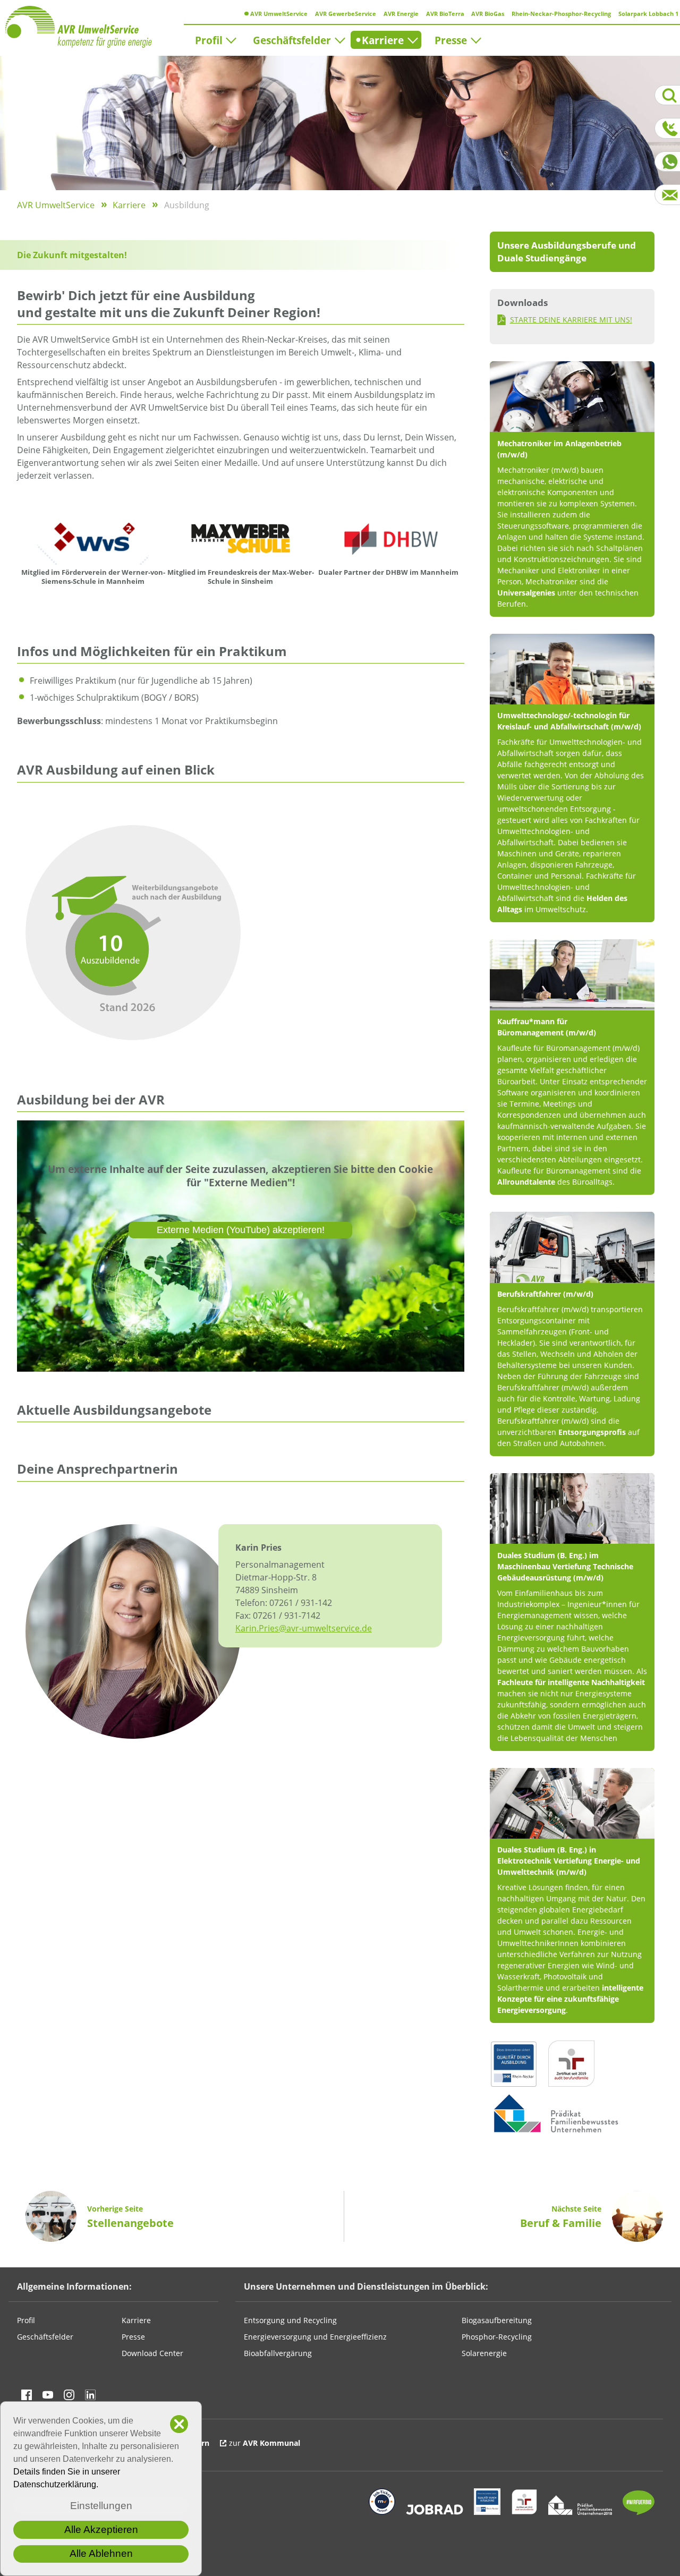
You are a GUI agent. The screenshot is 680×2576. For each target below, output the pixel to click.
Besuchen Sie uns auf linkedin (90, 2395)
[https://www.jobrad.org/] (435, 2512)
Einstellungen (101, 2506)
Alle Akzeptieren (101, 2530)
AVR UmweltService (278, 14)
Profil (209, 40)
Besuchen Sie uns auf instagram (69, 2395)
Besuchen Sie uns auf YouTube (48, 2395)
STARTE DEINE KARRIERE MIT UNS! (571, 320)
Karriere (380, 40)
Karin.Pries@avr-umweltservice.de (304, 1628)
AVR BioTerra (444, 14)
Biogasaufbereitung (497, 2320)
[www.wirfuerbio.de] (639, 2512)
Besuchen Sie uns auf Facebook (27, 2395)
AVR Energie (400, 14)
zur (265, 2443)
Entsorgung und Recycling (290, 2320)
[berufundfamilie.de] (524, 2512)
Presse (451, 40)
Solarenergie (484, 2353)
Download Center (152, 2353)
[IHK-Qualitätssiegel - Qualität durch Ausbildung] (487, 2512)
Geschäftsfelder (292, 40)
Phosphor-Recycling (497, 2337)
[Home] (94, 27)
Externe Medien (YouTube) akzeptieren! (241, 1230)
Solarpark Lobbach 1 (648, 14)
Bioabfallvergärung (278, 2353)
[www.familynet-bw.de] (580, 2512)
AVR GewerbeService (345, 14)
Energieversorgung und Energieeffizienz (315, 2337)
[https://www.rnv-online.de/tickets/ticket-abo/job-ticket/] (382, 2512)
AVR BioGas (487, 14)
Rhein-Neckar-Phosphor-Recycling (560, 14)
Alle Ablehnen (101, 2553)
